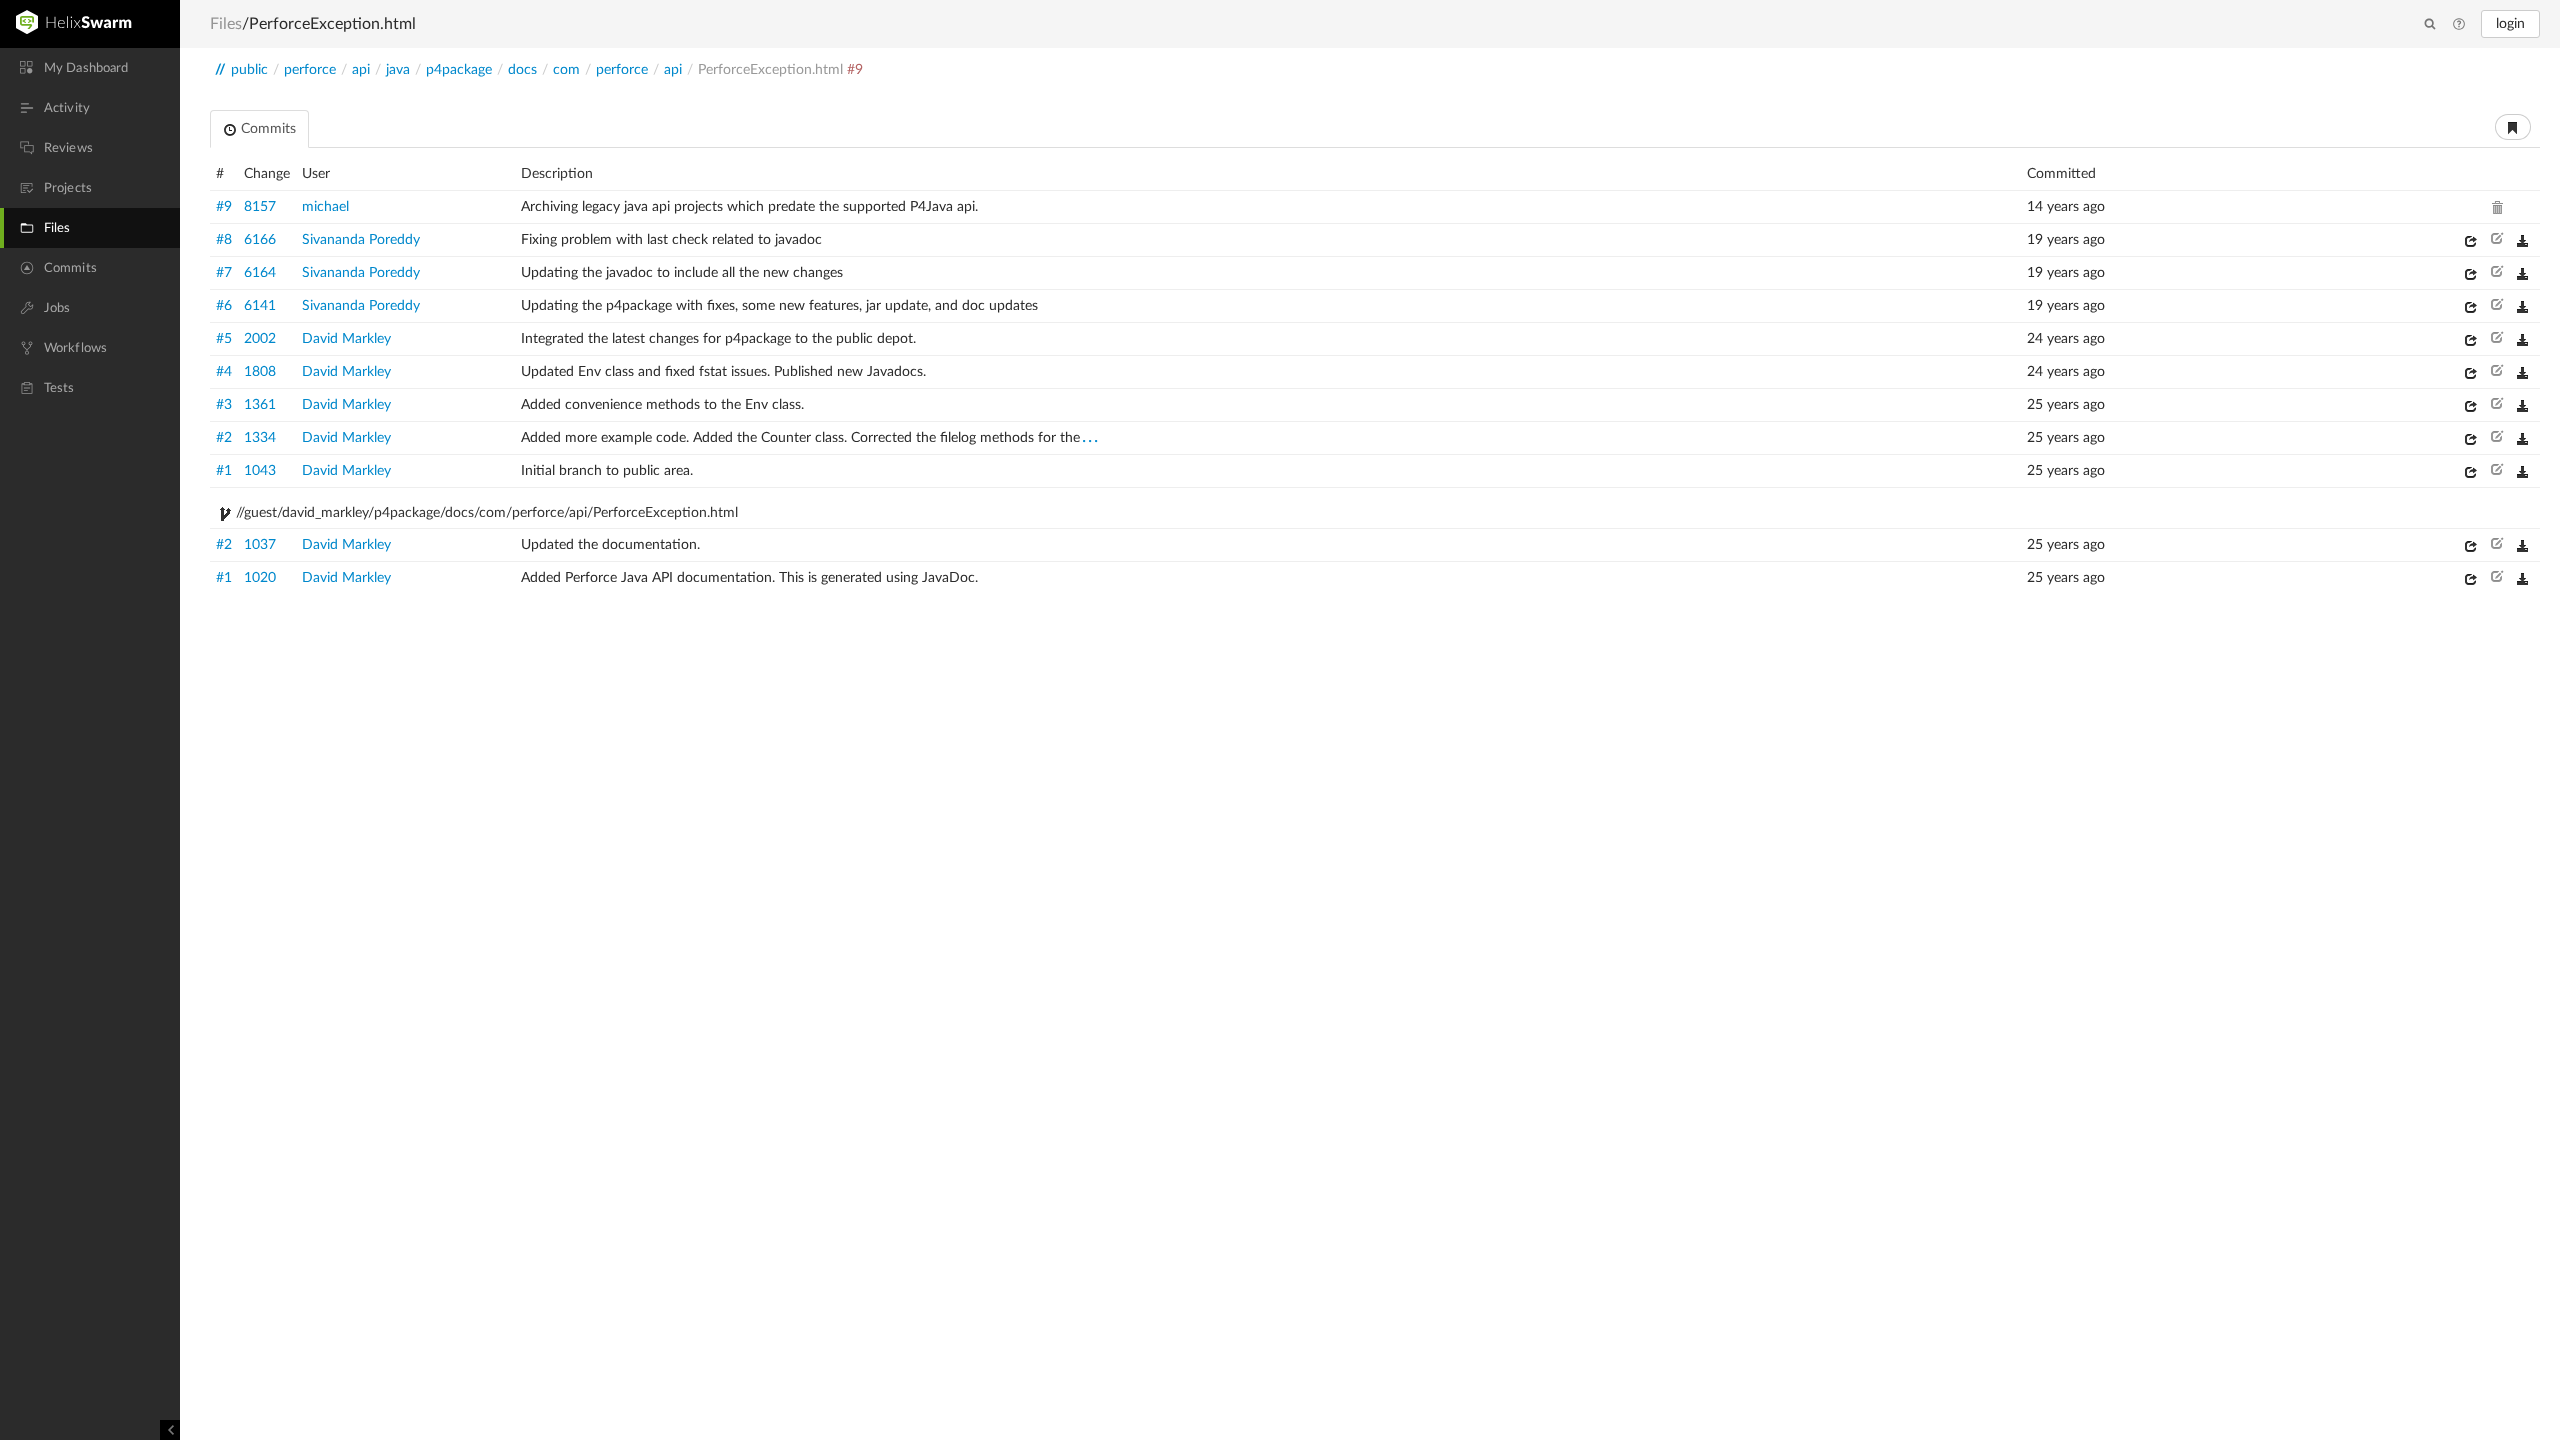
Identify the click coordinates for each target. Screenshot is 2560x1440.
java (398, 70)
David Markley (346, 339)
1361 (260, 405)
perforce (310, 70)
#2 (224, 438)
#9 (224, 207)
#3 (224, 405)
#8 (224, 240)
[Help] (2459, 25)
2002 (260, 339)
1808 (260, 372)
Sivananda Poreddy (361, 240)
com (566, 70)
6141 (260, 306)
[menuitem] (90, 68)
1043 (260, 471)
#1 (224, 471)
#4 (224, 372)
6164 (260, 273)
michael (325, 207)
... (1091, 437)
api (361, 70)
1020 (260, 578)
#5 (224, 339)
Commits (266, 129)
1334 (260, 438)
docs (522, 70)
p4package (459, 70)
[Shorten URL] (2513, 127)
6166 (260, 240)
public (249, 70)
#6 (224, 306)
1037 (260, 545)
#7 (224, 273)
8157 (260, 207)
